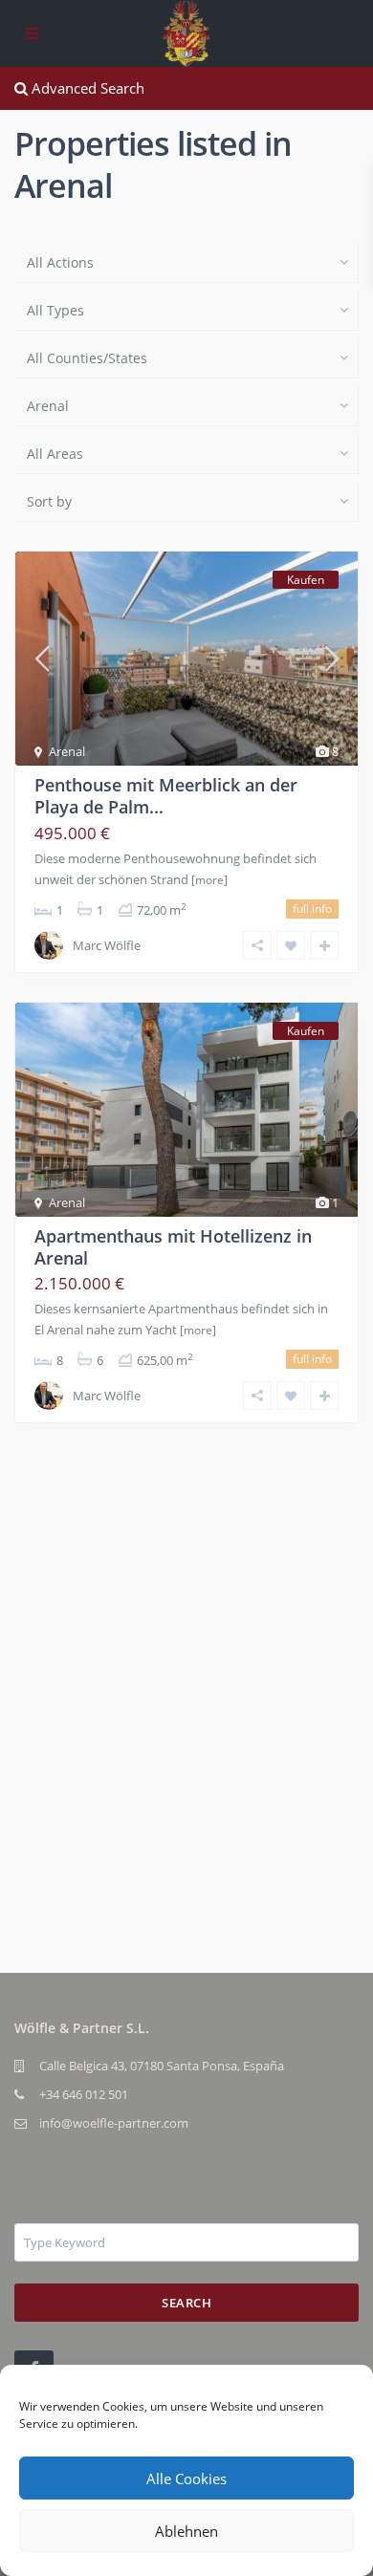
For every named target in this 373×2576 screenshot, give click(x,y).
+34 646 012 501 (84, 2094)
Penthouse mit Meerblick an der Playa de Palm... (166, 796)
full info (312, 909)
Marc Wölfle (107, 945)
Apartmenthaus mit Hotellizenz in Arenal (173, 1247)
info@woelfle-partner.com (114, 2123)
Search (186, 2303)
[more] (209, 880)
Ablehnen (186, 2531)
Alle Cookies (186, 2479)
